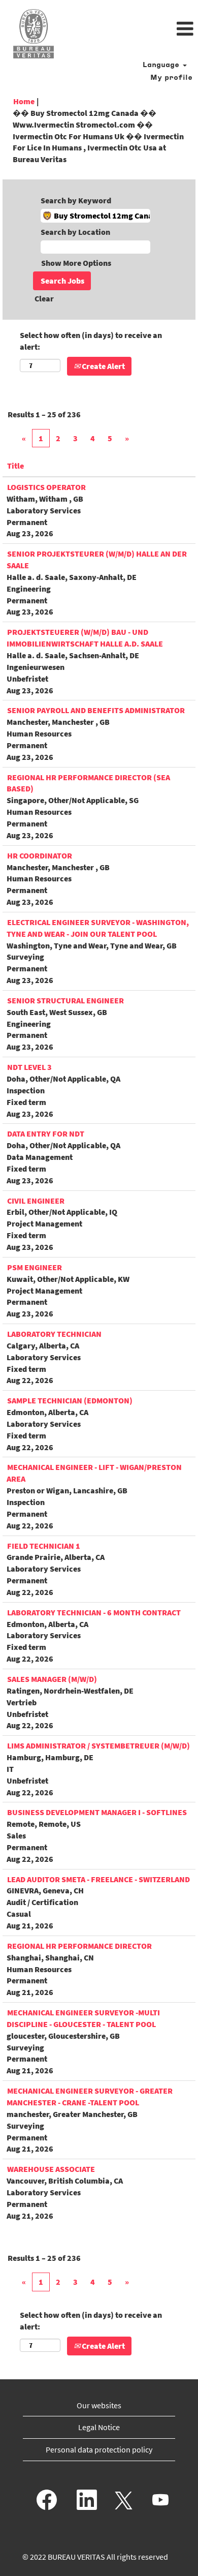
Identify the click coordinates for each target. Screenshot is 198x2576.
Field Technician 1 (44, 1546)
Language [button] (162, 65)
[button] (132, 29)
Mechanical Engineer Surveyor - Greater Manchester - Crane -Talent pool (90, 2096)
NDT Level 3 (29, 1067)
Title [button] (15, 466)
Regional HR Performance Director (79, 1946)
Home (24, 101)
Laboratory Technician (54, 1334)
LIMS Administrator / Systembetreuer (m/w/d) (98, 1745)
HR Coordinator (40, 855)
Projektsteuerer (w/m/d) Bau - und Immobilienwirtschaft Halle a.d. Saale (85, 638)
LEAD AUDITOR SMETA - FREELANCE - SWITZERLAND (98, 1879)
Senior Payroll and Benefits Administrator (96, 710)
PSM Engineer (35, 1267)
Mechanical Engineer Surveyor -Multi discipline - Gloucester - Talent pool (83, 2018)
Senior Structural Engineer (65, 1000)
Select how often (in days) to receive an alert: (91, 341)
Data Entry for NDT (46, 1133)
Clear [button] (44, 298)
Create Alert (103, 366)
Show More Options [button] (76, 263)
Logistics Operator (46, 487)
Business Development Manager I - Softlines (97, 1812)
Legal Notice (99, 2427)
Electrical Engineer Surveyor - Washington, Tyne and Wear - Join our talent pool (98, 928)
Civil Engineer (36, 1201)
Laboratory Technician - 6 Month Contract (94, 1612)
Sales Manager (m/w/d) (52, 1679)
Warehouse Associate (51, 2169)
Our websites (99, 2405)
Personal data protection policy (99, 2449)
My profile (171, 78)
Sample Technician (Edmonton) (70, 1400)
